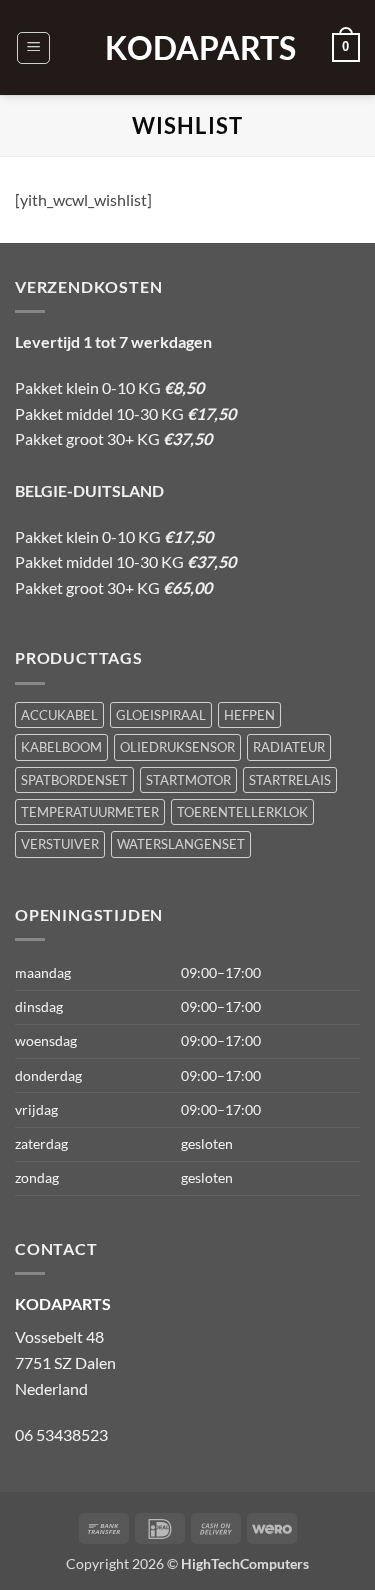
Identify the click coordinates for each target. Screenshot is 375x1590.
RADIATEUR (289, 747)
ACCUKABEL (59, 715)
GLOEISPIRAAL (161, 715)
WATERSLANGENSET (181, 844)
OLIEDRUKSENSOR (177, 747)
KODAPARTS (188, 48)
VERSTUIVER (60, 844)
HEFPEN (249, 715)
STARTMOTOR (188, 780)
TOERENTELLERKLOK (242, 812)
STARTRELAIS (290, 780)
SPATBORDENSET (74, 780)
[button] (33, 48)
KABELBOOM (61, 747)
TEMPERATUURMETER (90, 812)
